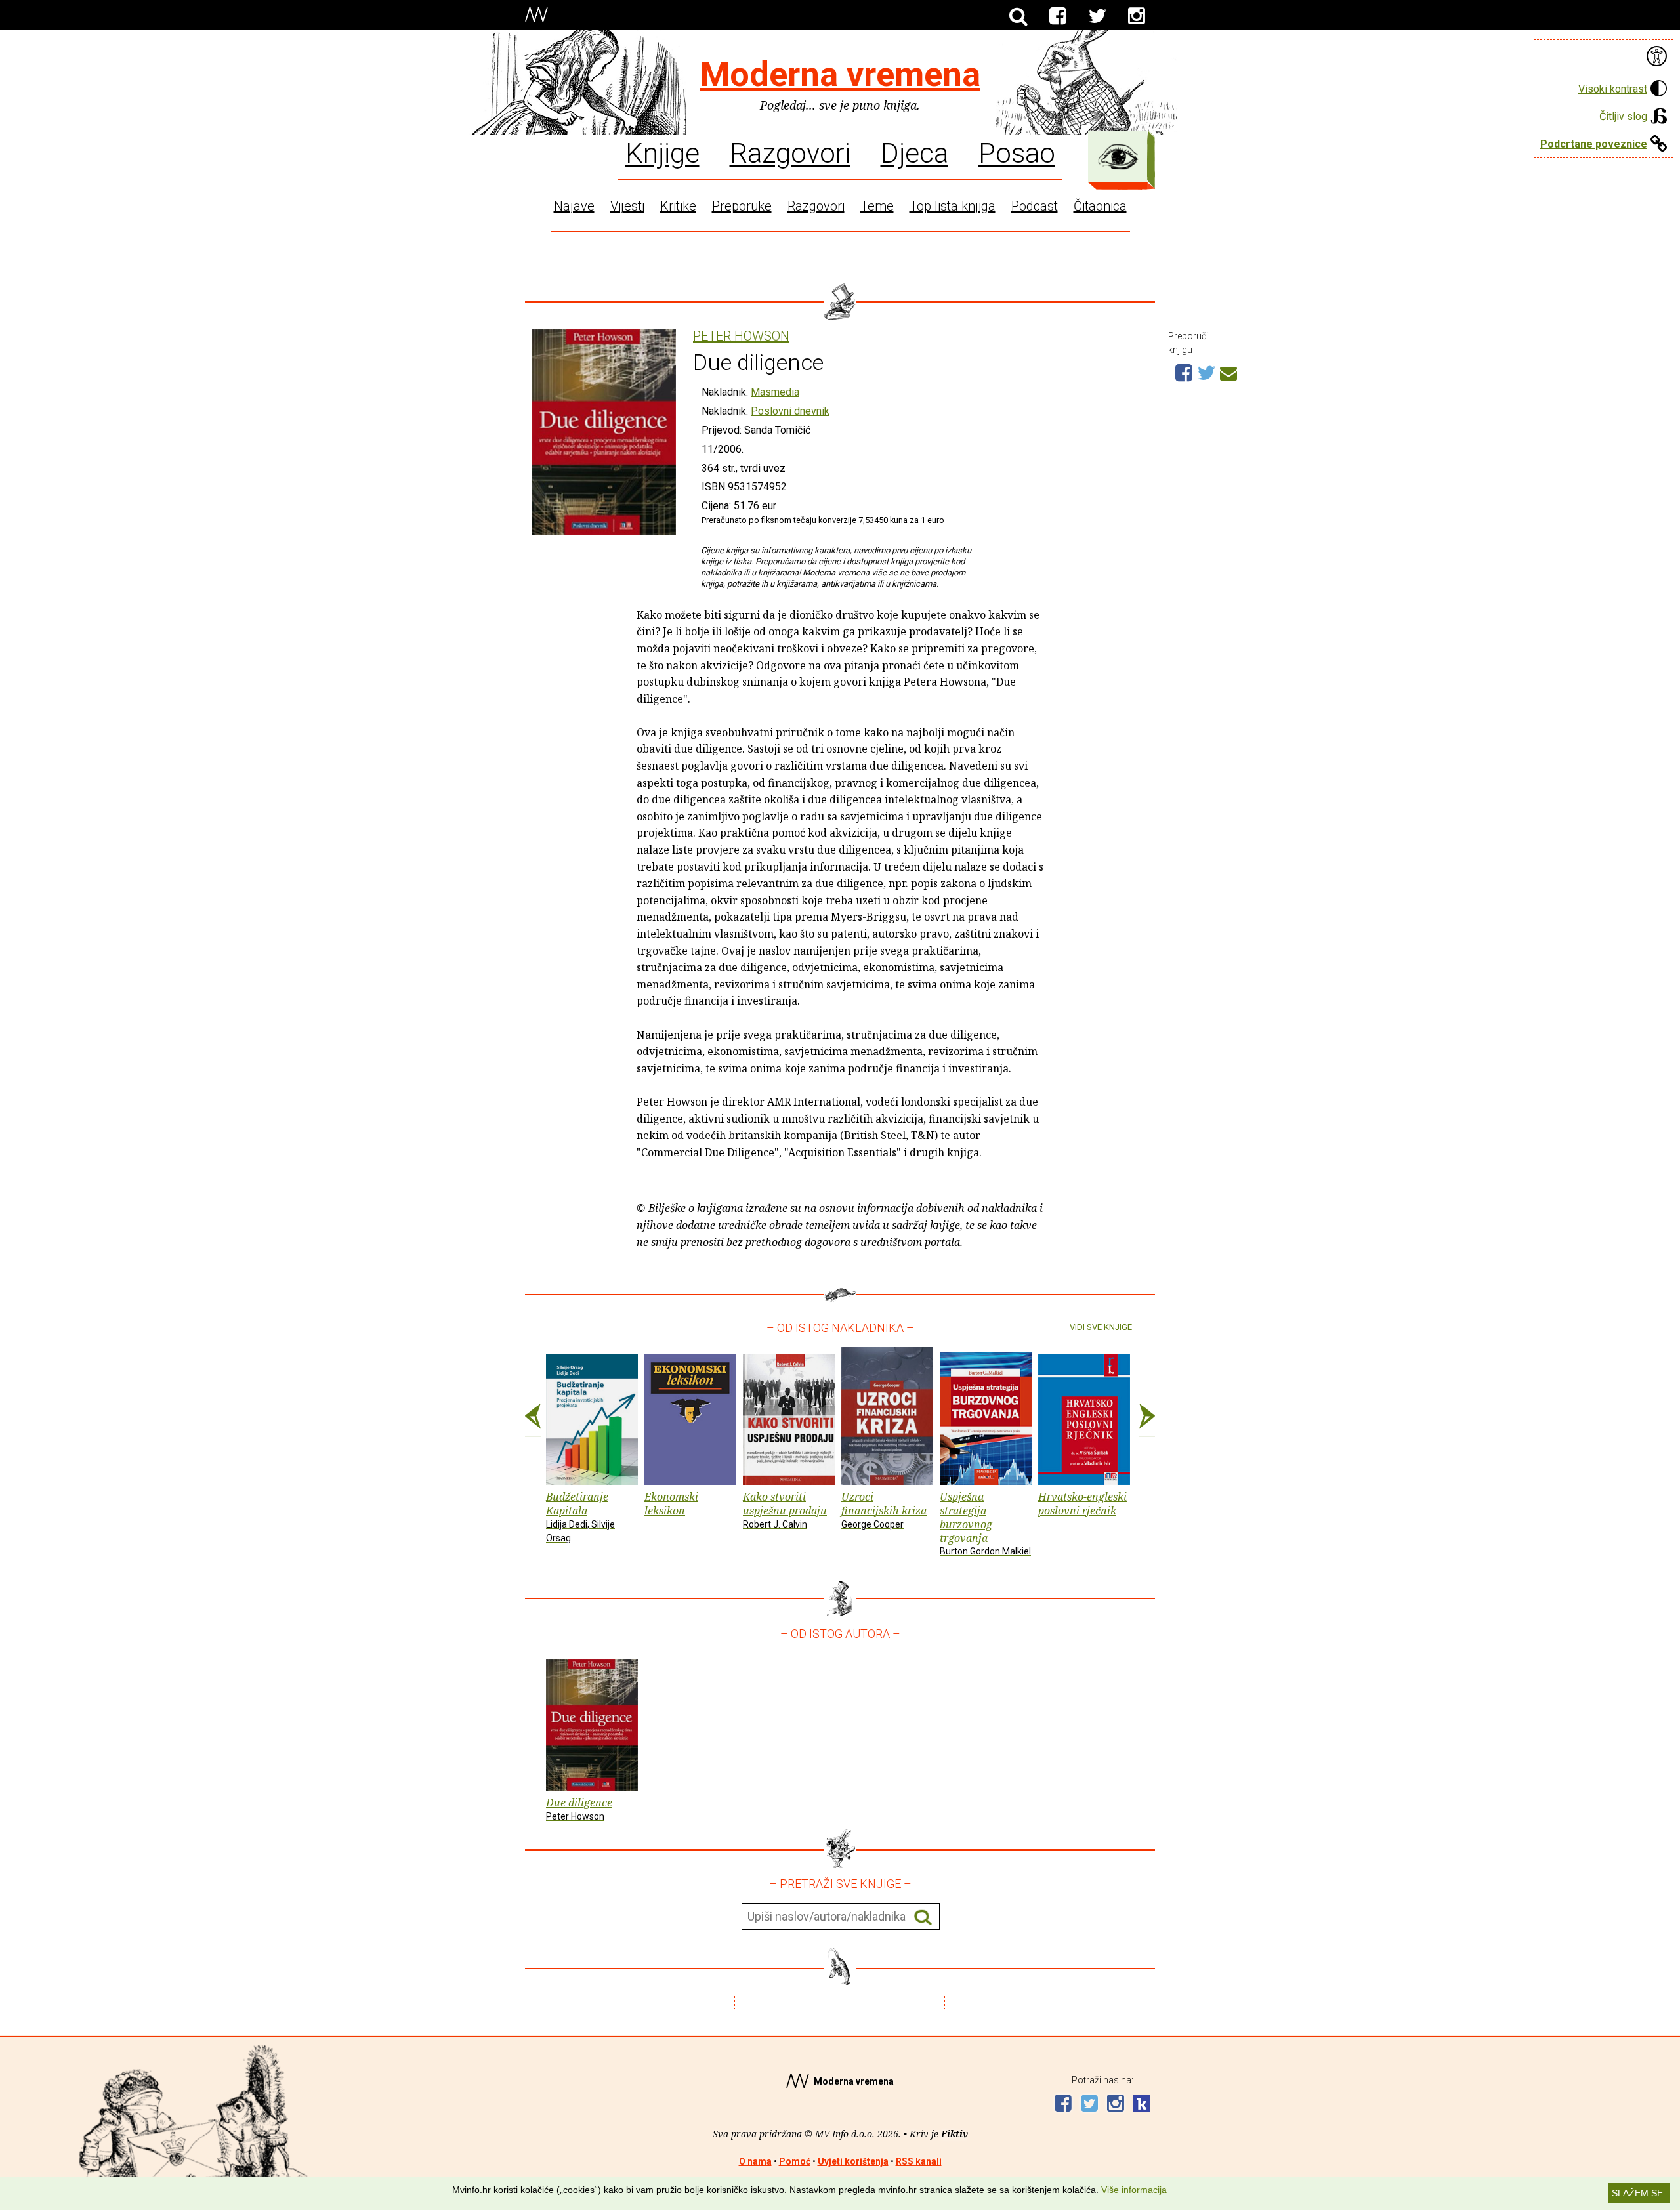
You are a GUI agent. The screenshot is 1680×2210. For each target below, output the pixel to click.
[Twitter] (1097, 16)
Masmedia (775, 392)
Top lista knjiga (953, 206)
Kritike (678, 206)
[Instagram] (1137, 16)
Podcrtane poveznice (1594, 144)
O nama (755, 2161)
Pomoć (795, 2161)
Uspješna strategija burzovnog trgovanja (985, 1523)
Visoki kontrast (1613, 89)
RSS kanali (919, 2161)
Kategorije (1118, 157)
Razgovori (790, 152)
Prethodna (533, 1421)
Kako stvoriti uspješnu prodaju (785, 1510)
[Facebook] (1058, 16)
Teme (877, 206)
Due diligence (579, 1808)
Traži (923, 1917)
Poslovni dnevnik (790, 411)
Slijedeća (1147, 1421)
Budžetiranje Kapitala (580, 1516)
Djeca (914, 152)
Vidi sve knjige (1101, 1327)
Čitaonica (1100, 206)
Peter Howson (741, 336)
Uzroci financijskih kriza (884, 1510)
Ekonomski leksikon (671, 1504)
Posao (1017, 152)
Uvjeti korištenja (853, 2161)
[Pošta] (1228, 371)
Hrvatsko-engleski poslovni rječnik (1082, 1504)
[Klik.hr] (1142, 2105)
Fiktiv (955, 2134)
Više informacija (1134, 2190)
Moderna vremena (840, 74)
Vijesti (627, 206)
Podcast (1035, 206)
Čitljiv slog (1623, 116)
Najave (574, 206)
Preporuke (742, 206)
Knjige (662, 152)
